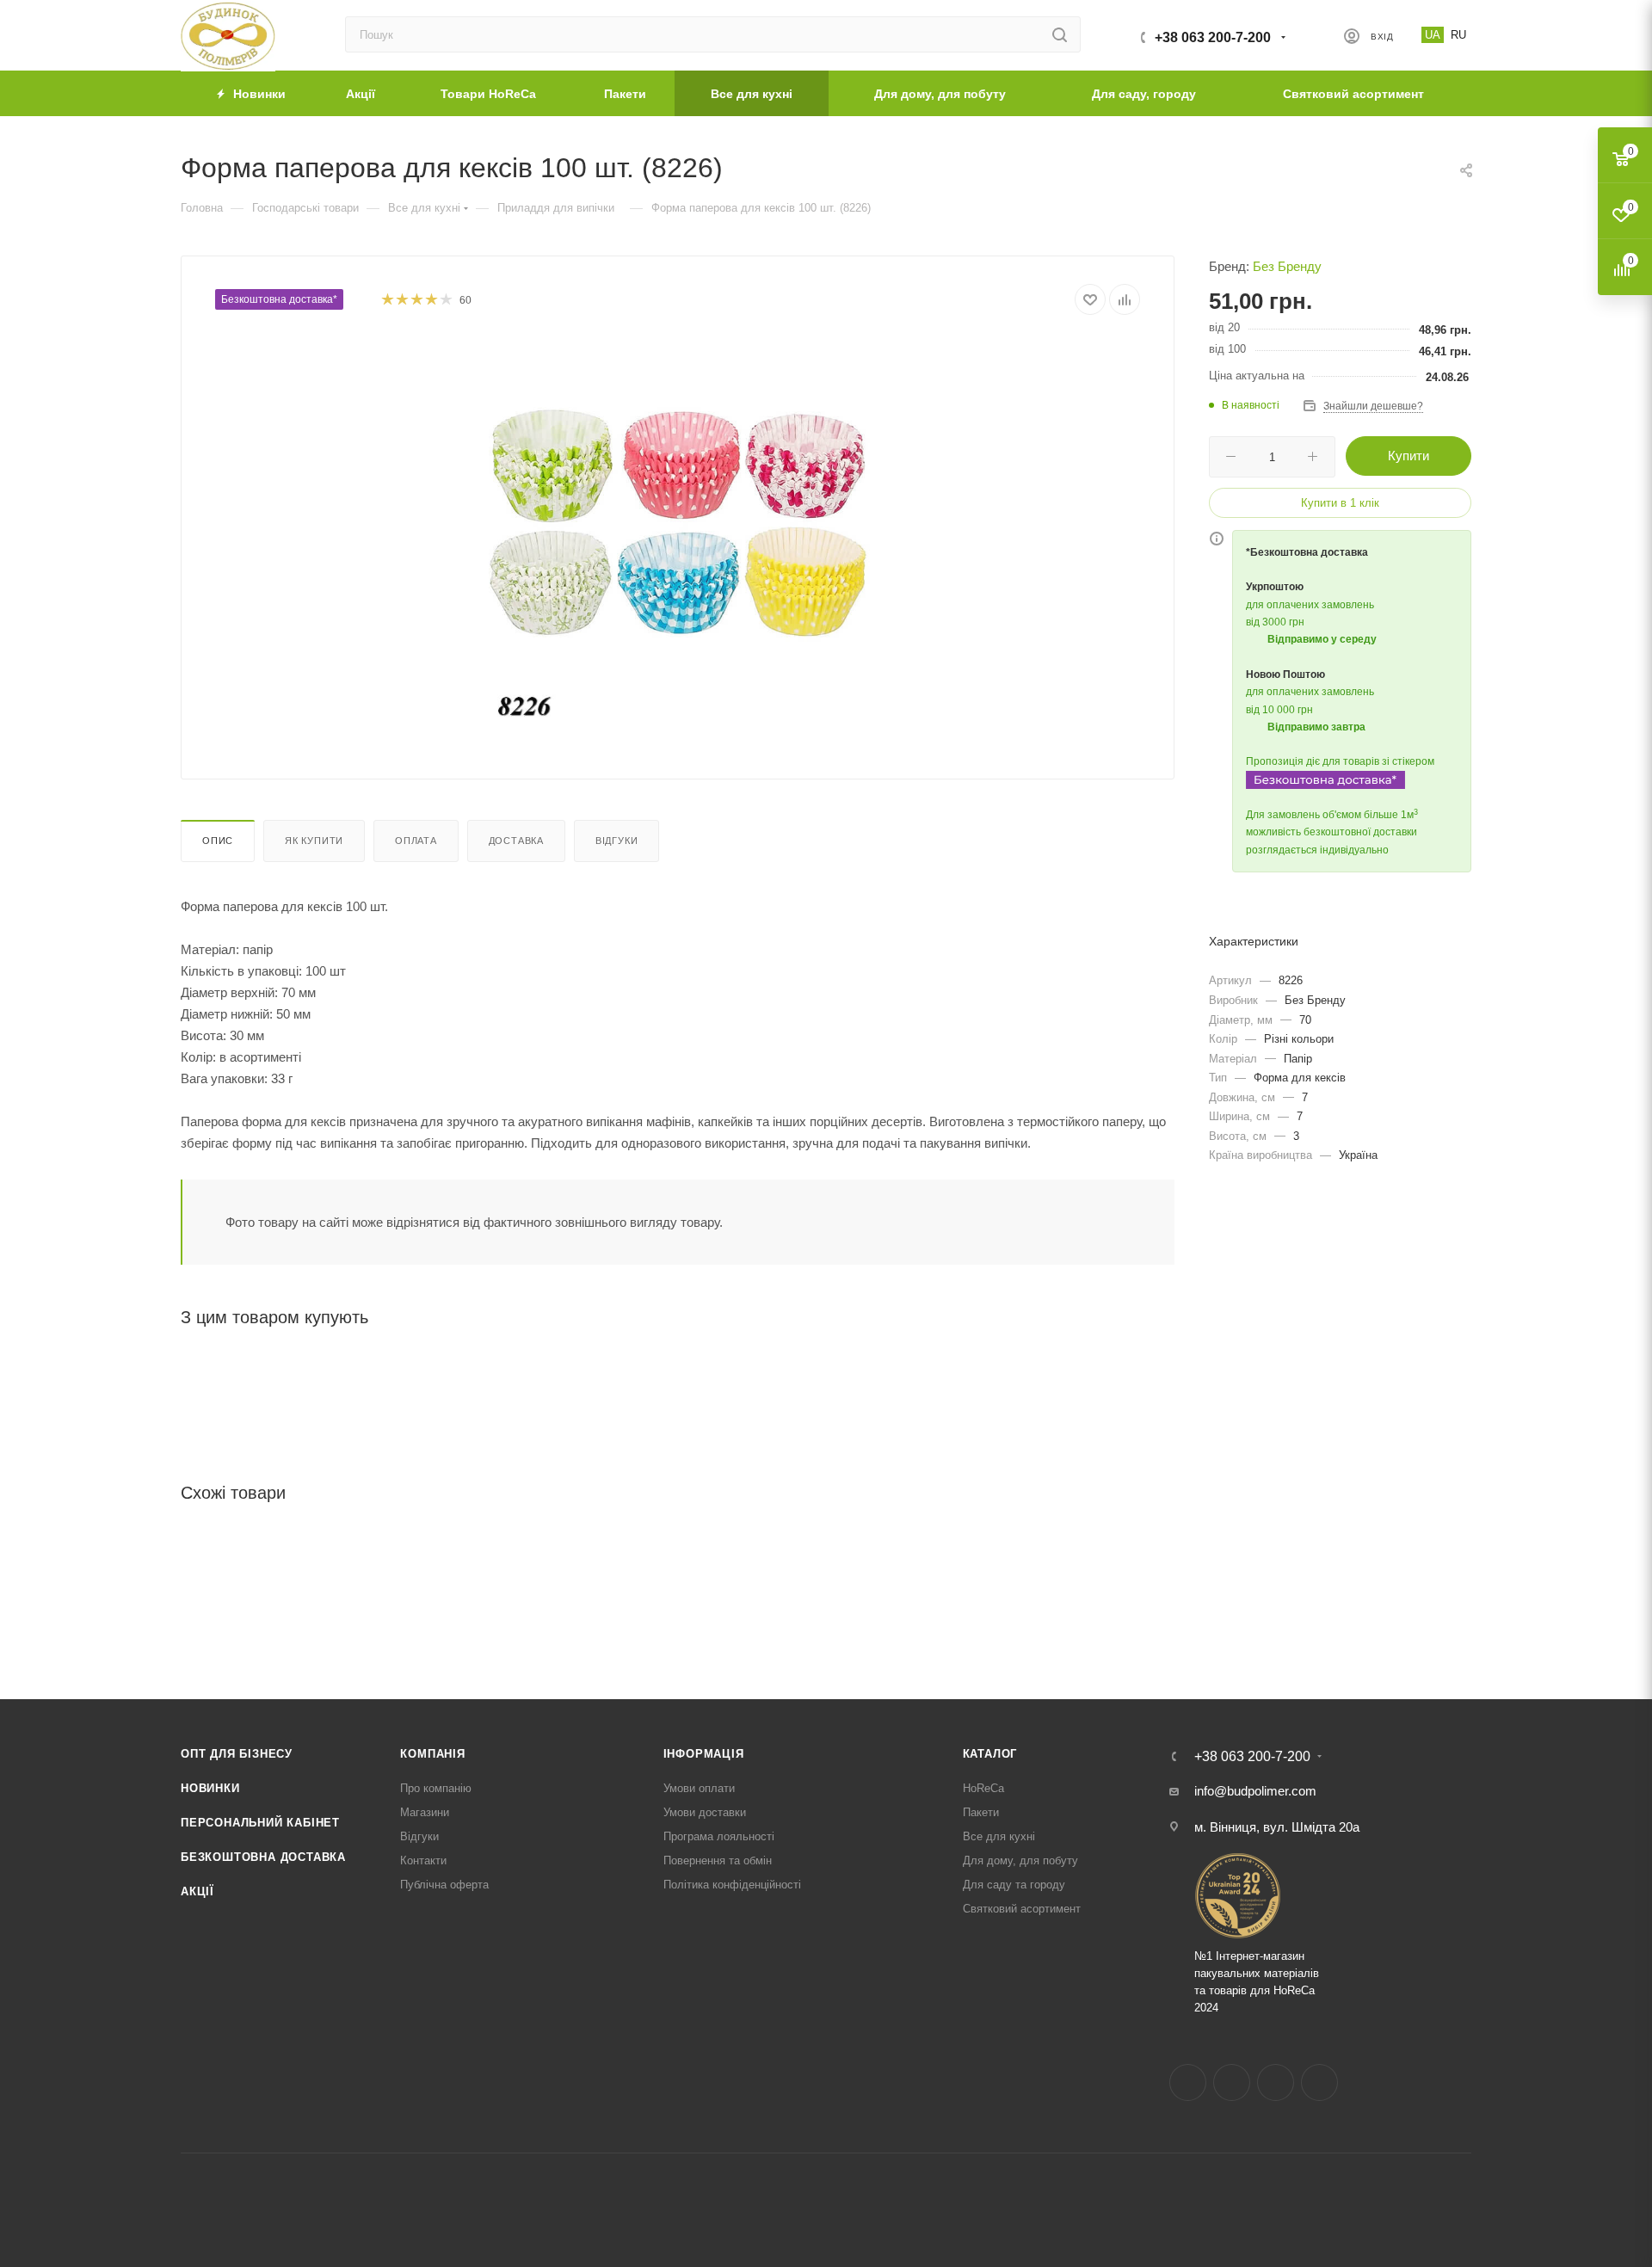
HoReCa (983, 1788)
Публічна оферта (444, 1885)
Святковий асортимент (1022, 1909)
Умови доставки (705, 1812)
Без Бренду (1287, 266)
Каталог (990, 1754)
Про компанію (436, 1788)
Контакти (423, 1860)
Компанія (432, 1754)
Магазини (425, 1812)
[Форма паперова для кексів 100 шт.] (678, 530)
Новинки (210, 1788)
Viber (1319, 2082)
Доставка (516, 841)
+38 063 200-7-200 (1213, 37)
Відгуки (617, 841)
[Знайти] (1060, 34)
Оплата (416, 841)
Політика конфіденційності (732, 1885)
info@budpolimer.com (1255, 1791)
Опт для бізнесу (237, 1754)
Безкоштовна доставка (263, 1857)
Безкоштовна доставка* (279, 299)
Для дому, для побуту (1020, 1860)
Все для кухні (999, 1836)
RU (1458, 35)
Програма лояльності (719, 1836)
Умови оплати (699, 1788)
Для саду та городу (1014, 1885)
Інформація (704, 1754)
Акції (197, 1891)
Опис (218, 841)
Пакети (981, 1812)
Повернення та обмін (718, 1860)
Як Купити (314, 841)
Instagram (1232, 2082)
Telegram (1276, 2082)
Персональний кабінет (260, 1823)
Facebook (1188, 2082)
